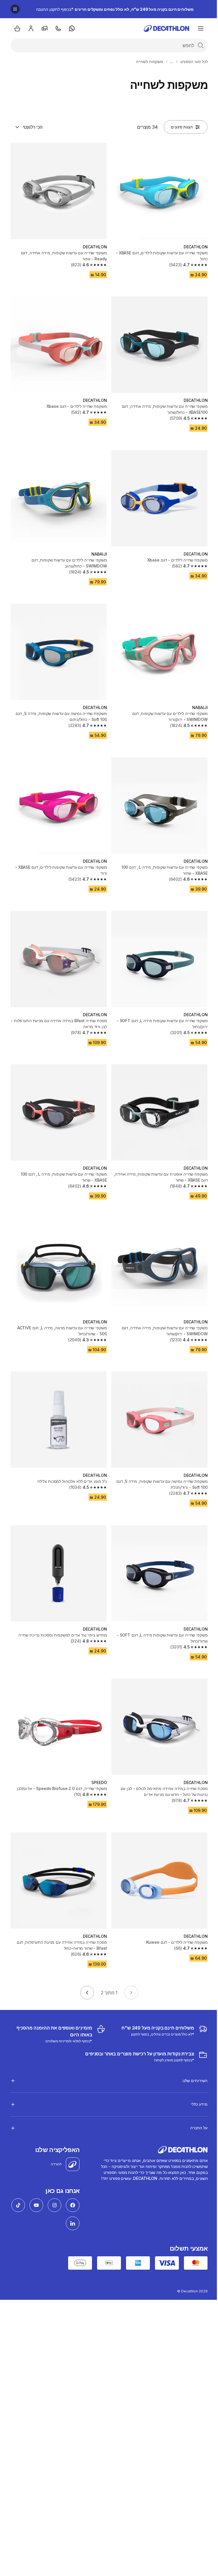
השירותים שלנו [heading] (191, 2055)
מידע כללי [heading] (195, 2079)
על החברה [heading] (195, 2102)
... (172, 62)
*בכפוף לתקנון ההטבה (115, 9)
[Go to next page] (87, 1993)
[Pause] (15, 9)
